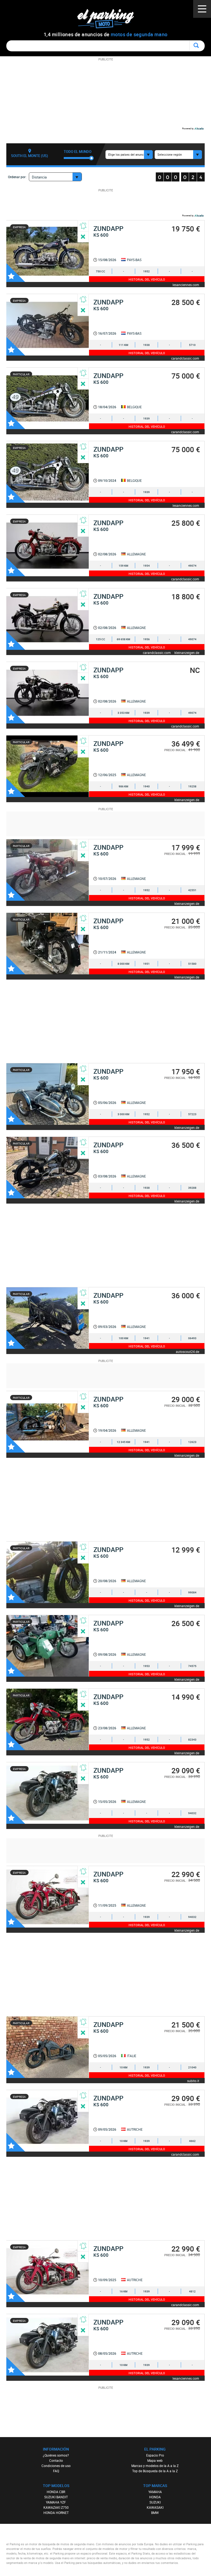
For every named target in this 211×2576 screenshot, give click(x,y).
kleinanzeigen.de (187, 652)
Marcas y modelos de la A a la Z (155, 2466)
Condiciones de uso (56, 2466)
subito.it (193, 2081)
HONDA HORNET (56, 2513)
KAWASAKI (155, 2507)
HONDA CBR (56, 2492)
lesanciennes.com (186, 285)
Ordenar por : (18, 177)
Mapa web (155, 2460)
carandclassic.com (185, 358)
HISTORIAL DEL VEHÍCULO (147, 279)
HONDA (155, 2497)
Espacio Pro (155, 2455)
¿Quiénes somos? (56, 2455)
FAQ (56, 2471)
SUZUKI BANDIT (56, 2497)
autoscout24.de (188, 1351)
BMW (155, 2513)
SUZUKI (155, 2502)
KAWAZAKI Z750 (56, 2507)
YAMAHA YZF (56, 2502)
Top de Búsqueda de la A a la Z (155, 2471)
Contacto (56, 2460)
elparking (108, 19)
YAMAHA (155, 2492)
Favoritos (16, 273)
